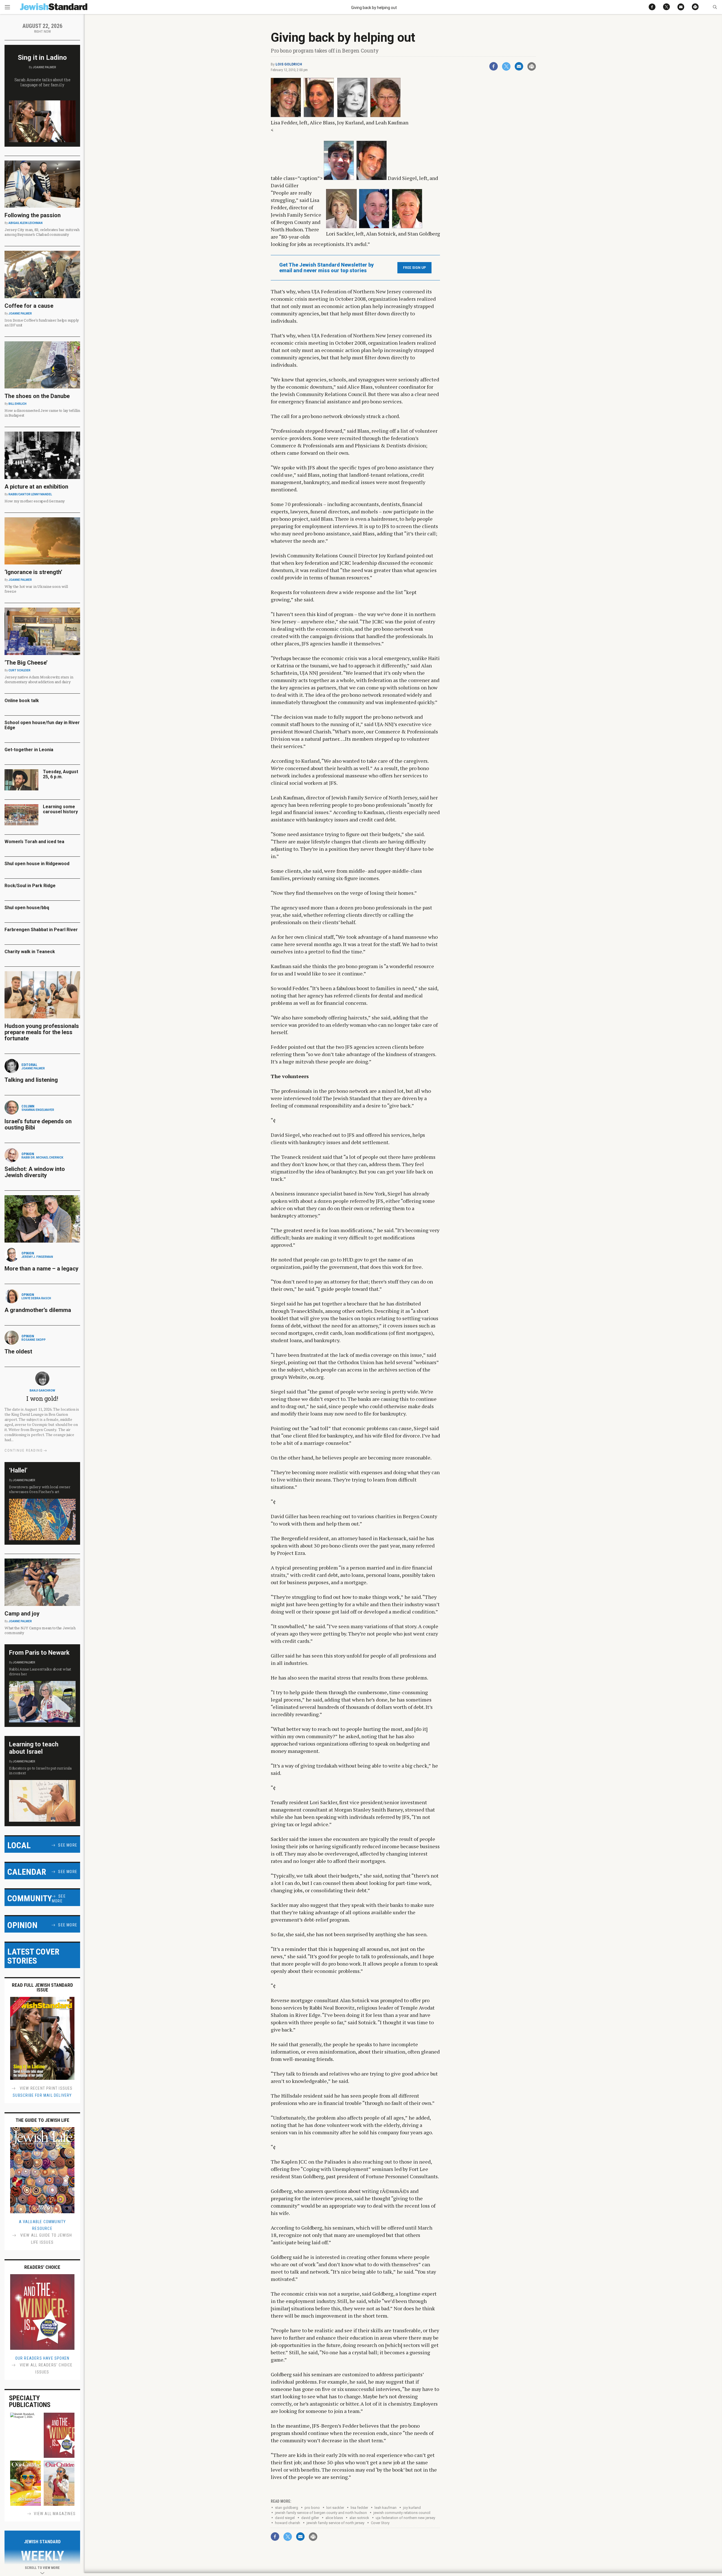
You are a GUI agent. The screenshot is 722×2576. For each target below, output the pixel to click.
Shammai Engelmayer (38, 1110)
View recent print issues (46, 2088)
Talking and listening (31, 1080)
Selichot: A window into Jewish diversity (35, 1172)
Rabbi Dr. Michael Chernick (42, 1158)
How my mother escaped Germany (35, 501)
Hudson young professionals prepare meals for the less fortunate (42, 1032)
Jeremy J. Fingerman (37, 1257)
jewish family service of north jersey (335, 2523)
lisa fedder (359, 2508)
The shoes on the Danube (37, 396)
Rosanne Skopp (34, 1340)
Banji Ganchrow (42, 1391)
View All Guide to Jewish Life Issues (46, 2239)
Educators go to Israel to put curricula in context (40, 1771)
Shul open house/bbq (27, 908)
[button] (715, 7)
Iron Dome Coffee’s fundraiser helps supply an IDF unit (42, 323)
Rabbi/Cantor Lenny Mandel (30, 494)
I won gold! (42, 1398)
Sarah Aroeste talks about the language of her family (42, 82)
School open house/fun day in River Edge (42, 725)
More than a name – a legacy (41, 1269)
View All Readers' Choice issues (46, 2369)
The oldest (19, 1351)
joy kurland (412, 2508)
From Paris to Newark (39, 1653)
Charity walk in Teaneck (30, 952)
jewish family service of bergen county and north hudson (321, 2513)
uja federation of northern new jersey (405, 2518)
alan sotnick (359, 2518)
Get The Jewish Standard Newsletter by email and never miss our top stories (326, 268)
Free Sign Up (414, 268)
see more (68, 1845)
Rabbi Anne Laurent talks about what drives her (40, 1671)
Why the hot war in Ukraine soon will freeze (36, 589)
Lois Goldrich (289, 64)
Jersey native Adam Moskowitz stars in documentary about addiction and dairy (39, 679)
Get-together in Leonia (29, 750)
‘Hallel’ (18, 1470)
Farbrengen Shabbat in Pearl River (41, 930)
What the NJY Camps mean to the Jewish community (40, 1630)
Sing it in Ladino (42, 58)
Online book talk (22, 701)
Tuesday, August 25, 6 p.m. (60, 774)
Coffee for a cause (29, 306)
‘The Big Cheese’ (26, 663)
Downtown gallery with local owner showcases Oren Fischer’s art (40, 1489)
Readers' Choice (42, 2267)
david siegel (285, 2518)
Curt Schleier (19, 670)
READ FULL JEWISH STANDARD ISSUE (42, 1987)
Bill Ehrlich (17, 404)
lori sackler (335, 2508)
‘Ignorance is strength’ (33, 572)
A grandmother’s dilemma (38, 1310)
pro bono (312, 2508)
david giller (310, 2518)
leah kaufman (386, 2508)
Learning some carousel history (60, 809)
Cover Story (380, 2523)
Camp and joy (22, 1614)
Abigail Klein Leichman (26, 223)
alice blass (334, 2518)
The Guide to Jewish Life (42, 2120)
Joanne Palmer (44, 67)
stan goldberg (287, 2508)
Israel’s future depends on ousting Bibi (38, 1124)
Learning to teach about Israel (34, 1748)
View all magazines (55, 2514)
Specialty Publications (30, 2401)
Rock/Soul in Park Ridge (30, 886)
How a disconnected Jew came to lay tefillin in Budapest (42, 413)
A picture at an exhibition (36, 487)
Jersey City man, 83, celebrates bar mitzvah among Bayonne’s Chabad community (42, 232)
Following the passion (33, 215)
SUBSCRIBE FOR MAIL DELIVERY (42, 2095)
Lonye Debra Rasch (36, 1298)
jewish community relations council (402, 2513)
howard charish (288, 2523)
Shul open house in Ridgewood (37, 864)
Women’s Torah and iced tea (34, 842)
